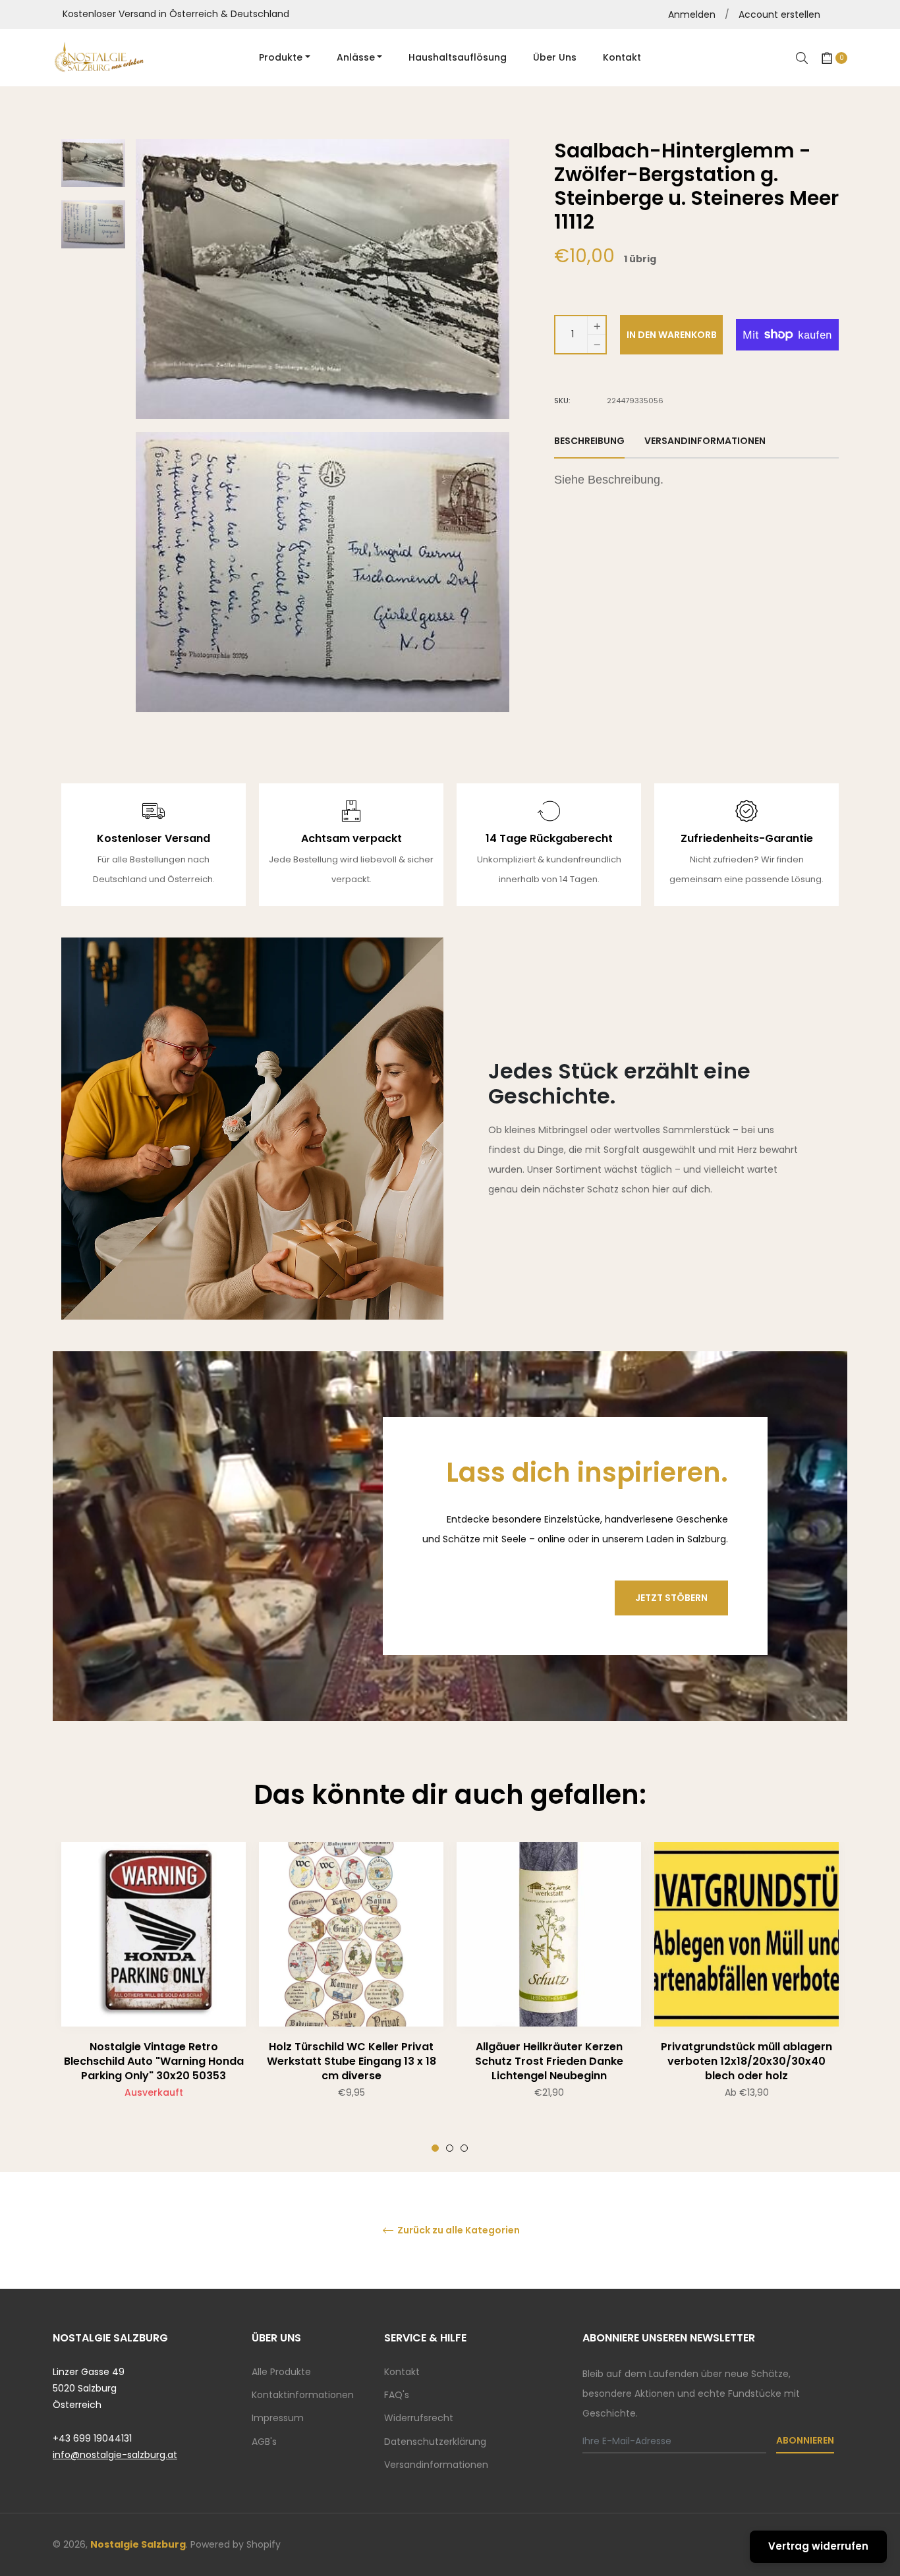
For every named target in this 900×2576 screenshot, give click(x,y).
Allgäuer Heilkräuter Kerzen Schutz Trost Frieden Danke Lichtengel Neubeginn (549, 2061)
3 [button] (464, 2148)
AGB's (264, 2442)
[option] (154, 1997)
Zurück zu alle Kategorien (458, 2230)
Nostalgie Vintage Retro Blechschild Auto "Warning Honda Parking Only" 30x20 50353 (154, 2061)
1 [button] (435, 2148)
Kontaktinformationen (303, 2395)
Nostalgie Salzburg (138, 2544)
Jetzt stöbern (671, 1598)
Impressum (278, 2418)
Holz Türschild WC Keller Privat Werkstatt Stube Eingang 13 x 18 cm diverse (352, 2061)
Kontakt (402, 2372)
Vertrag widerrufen (818, 2546)
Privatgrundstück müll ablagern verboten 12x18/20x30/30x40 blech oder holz (746, 2061)
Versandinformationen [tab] (705, 441)
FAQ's (397, 2395)
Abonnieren (805, 2440)
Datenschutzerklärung (435, 2442)
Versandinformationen (436, 2465)
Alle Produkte (281, 2372)
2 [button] (450, 2148)
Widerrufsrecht (419, 2418)
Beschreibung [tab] (589, 441)
